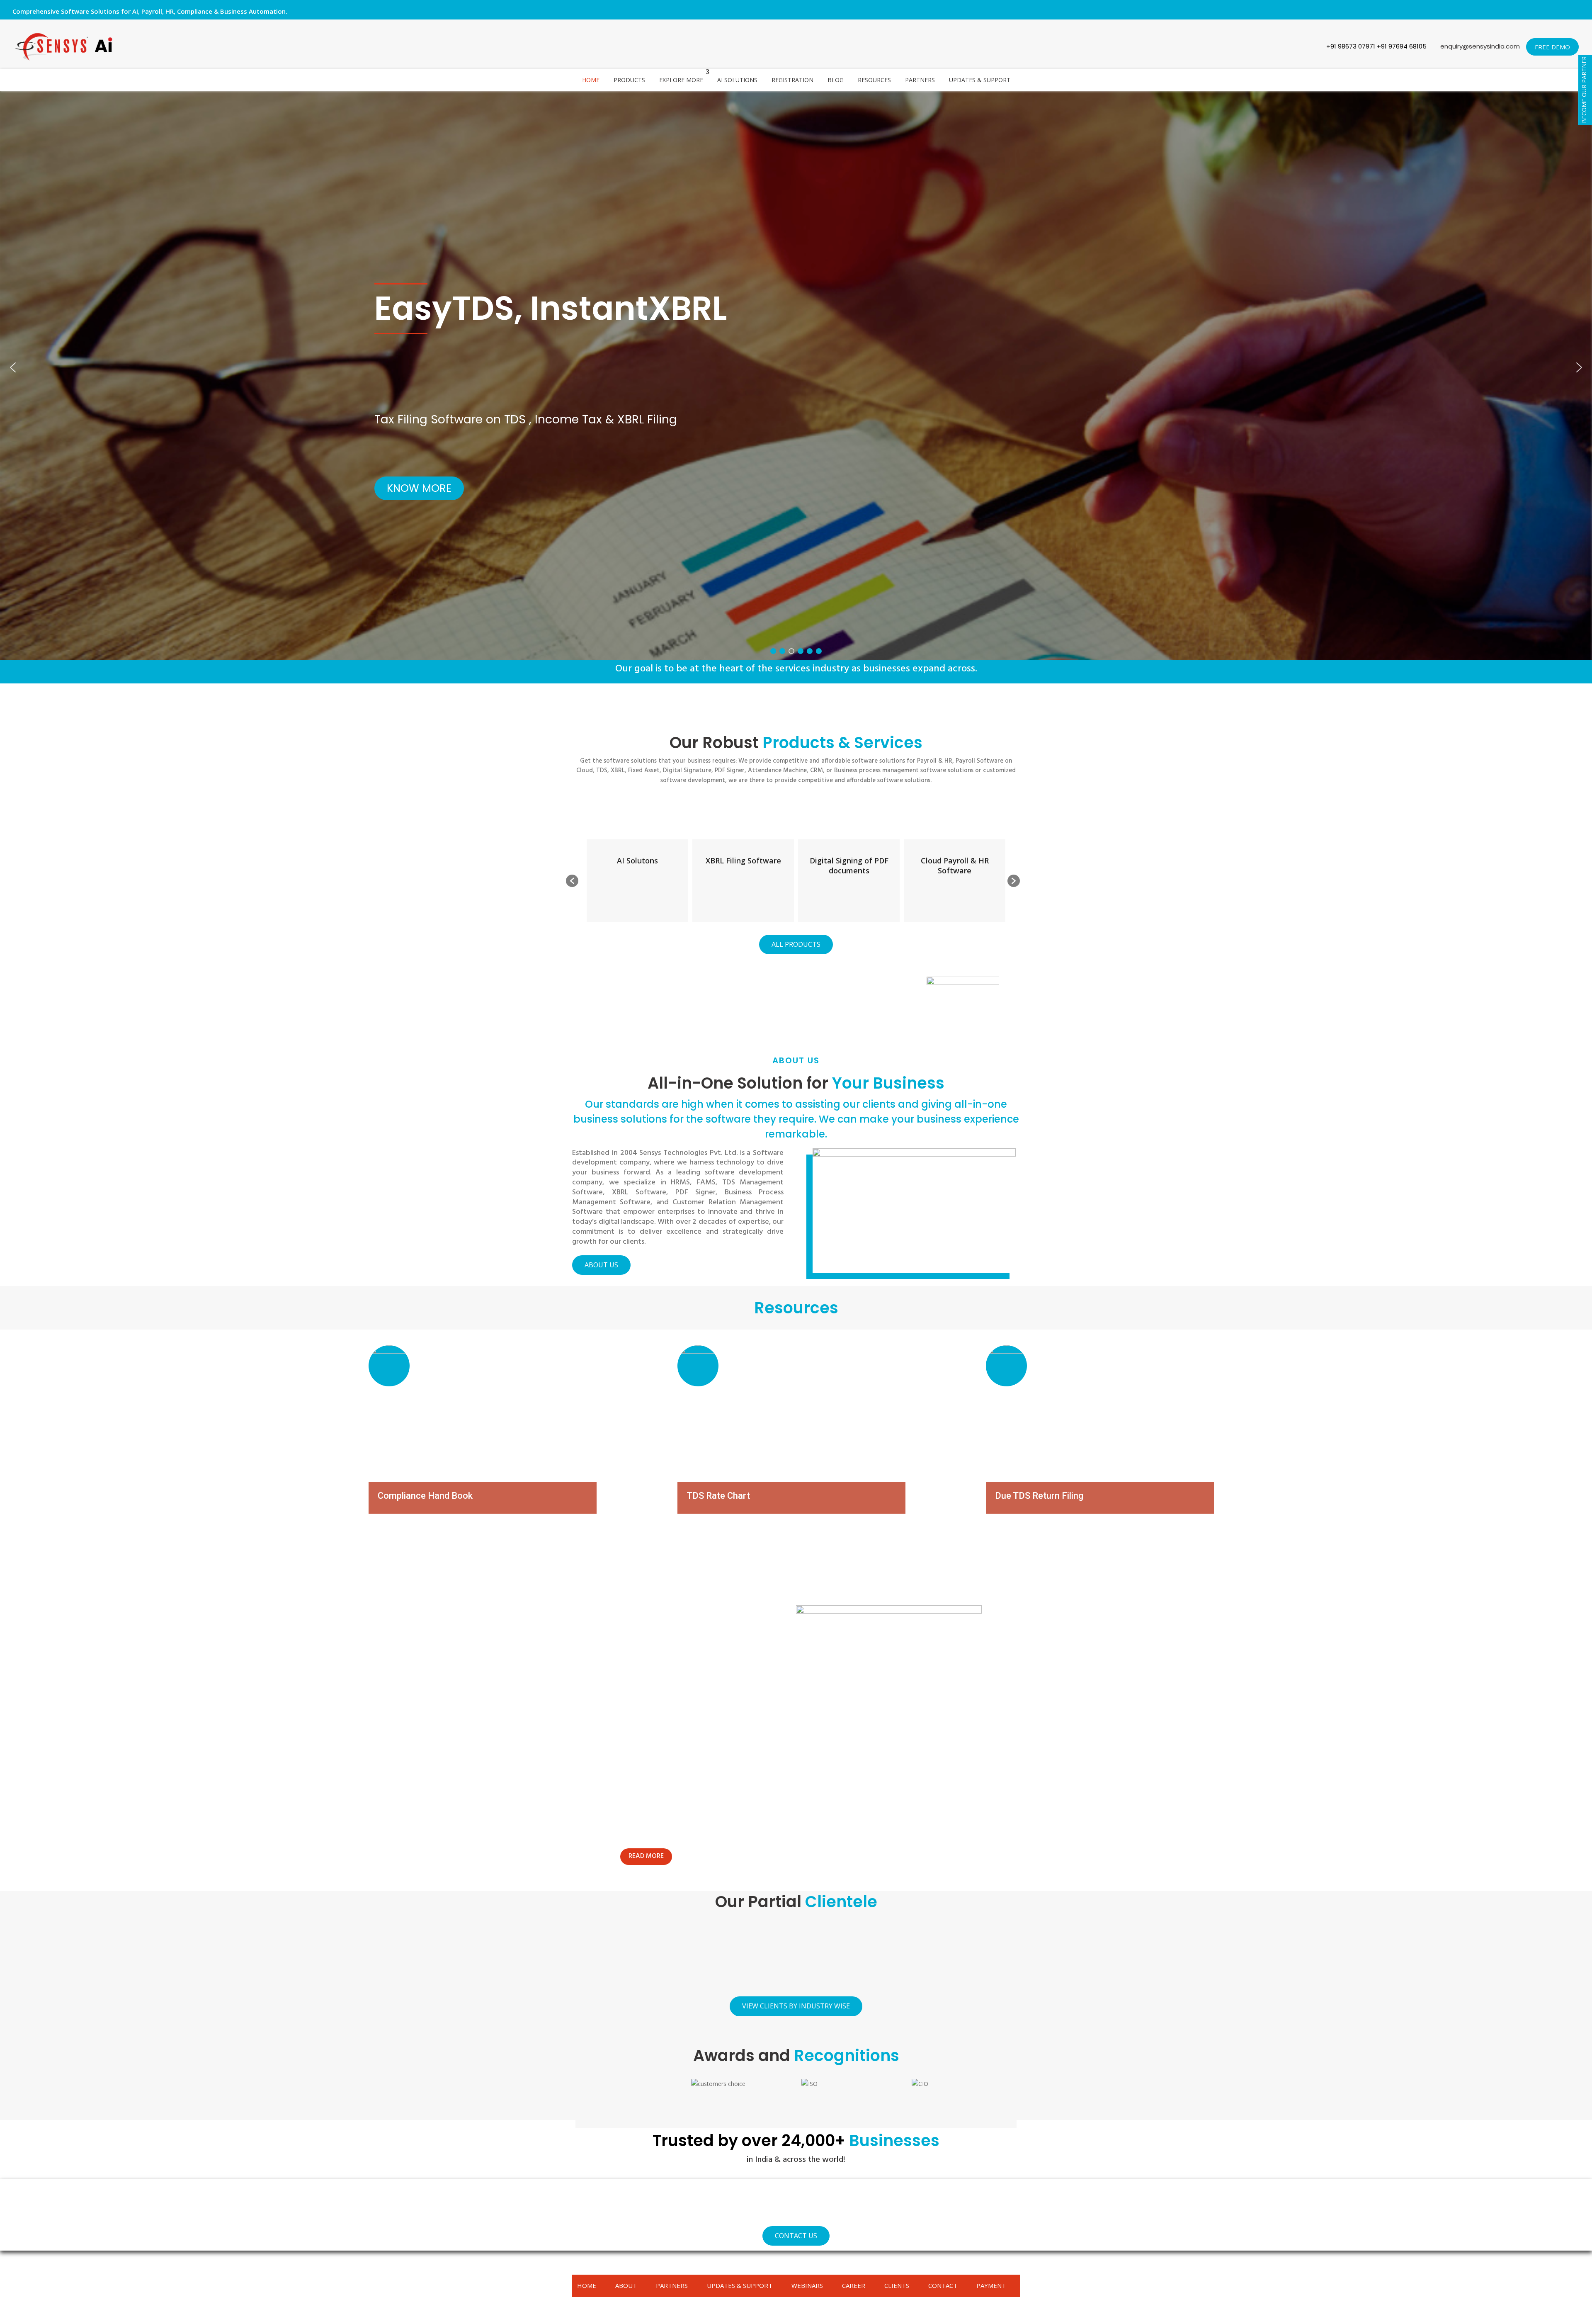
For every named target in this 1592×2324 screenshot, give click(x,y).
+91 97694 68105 (1403, 46)
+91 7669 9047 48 (640, 1022)
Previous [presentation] (586, 2101)
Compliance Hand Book (425, 1496)
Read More (646, 1856)
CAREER (854, 2285)
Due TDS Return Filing (1039, 1496)
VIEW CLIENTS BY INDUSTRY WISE (796, 2006)
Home (591, 80)
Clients (897, 2285)
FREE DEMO (1552, 47)
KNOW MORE (419, 489)
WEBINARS (807, 2285)
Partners (920, 80)
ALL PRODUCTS (796, 944)
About (626, 2285)
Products (629, 80)
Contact (943, 2285)
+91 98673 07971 (1351, 46)
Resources (874, 80)
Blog (836, 80)
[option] (637, 881)
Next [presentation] (1006, 2101)
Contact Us (796, 2236)
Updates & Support (980, 80)
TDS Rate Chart (718, 1496)
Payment (991, 2285)
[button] (13, 367)
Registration (792, 80)
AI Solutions (737, 80)
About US (601, 1265)
